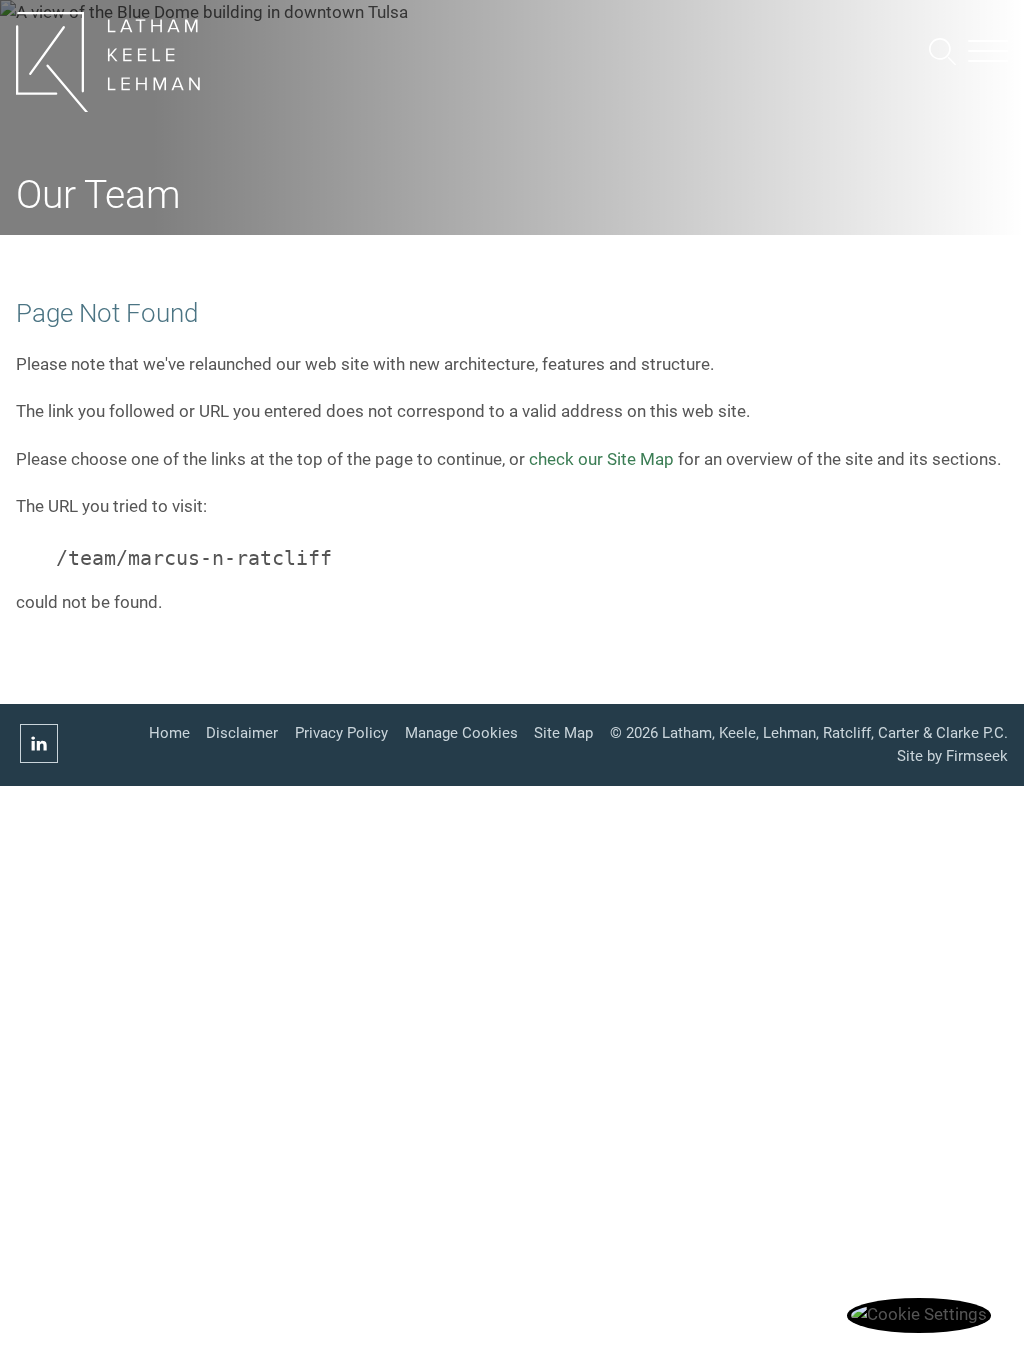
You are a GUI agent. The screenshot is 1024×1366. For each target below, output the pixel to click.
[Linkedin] (39, 745)
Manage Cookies (461, 733)
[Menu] (988, 53)
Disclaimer (242, 733)
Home (169, 733)
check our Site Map (601, 459)
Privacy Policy (341, 733)
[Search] (942, 51)
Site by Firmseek (952, 756)
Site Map (563, 733)
